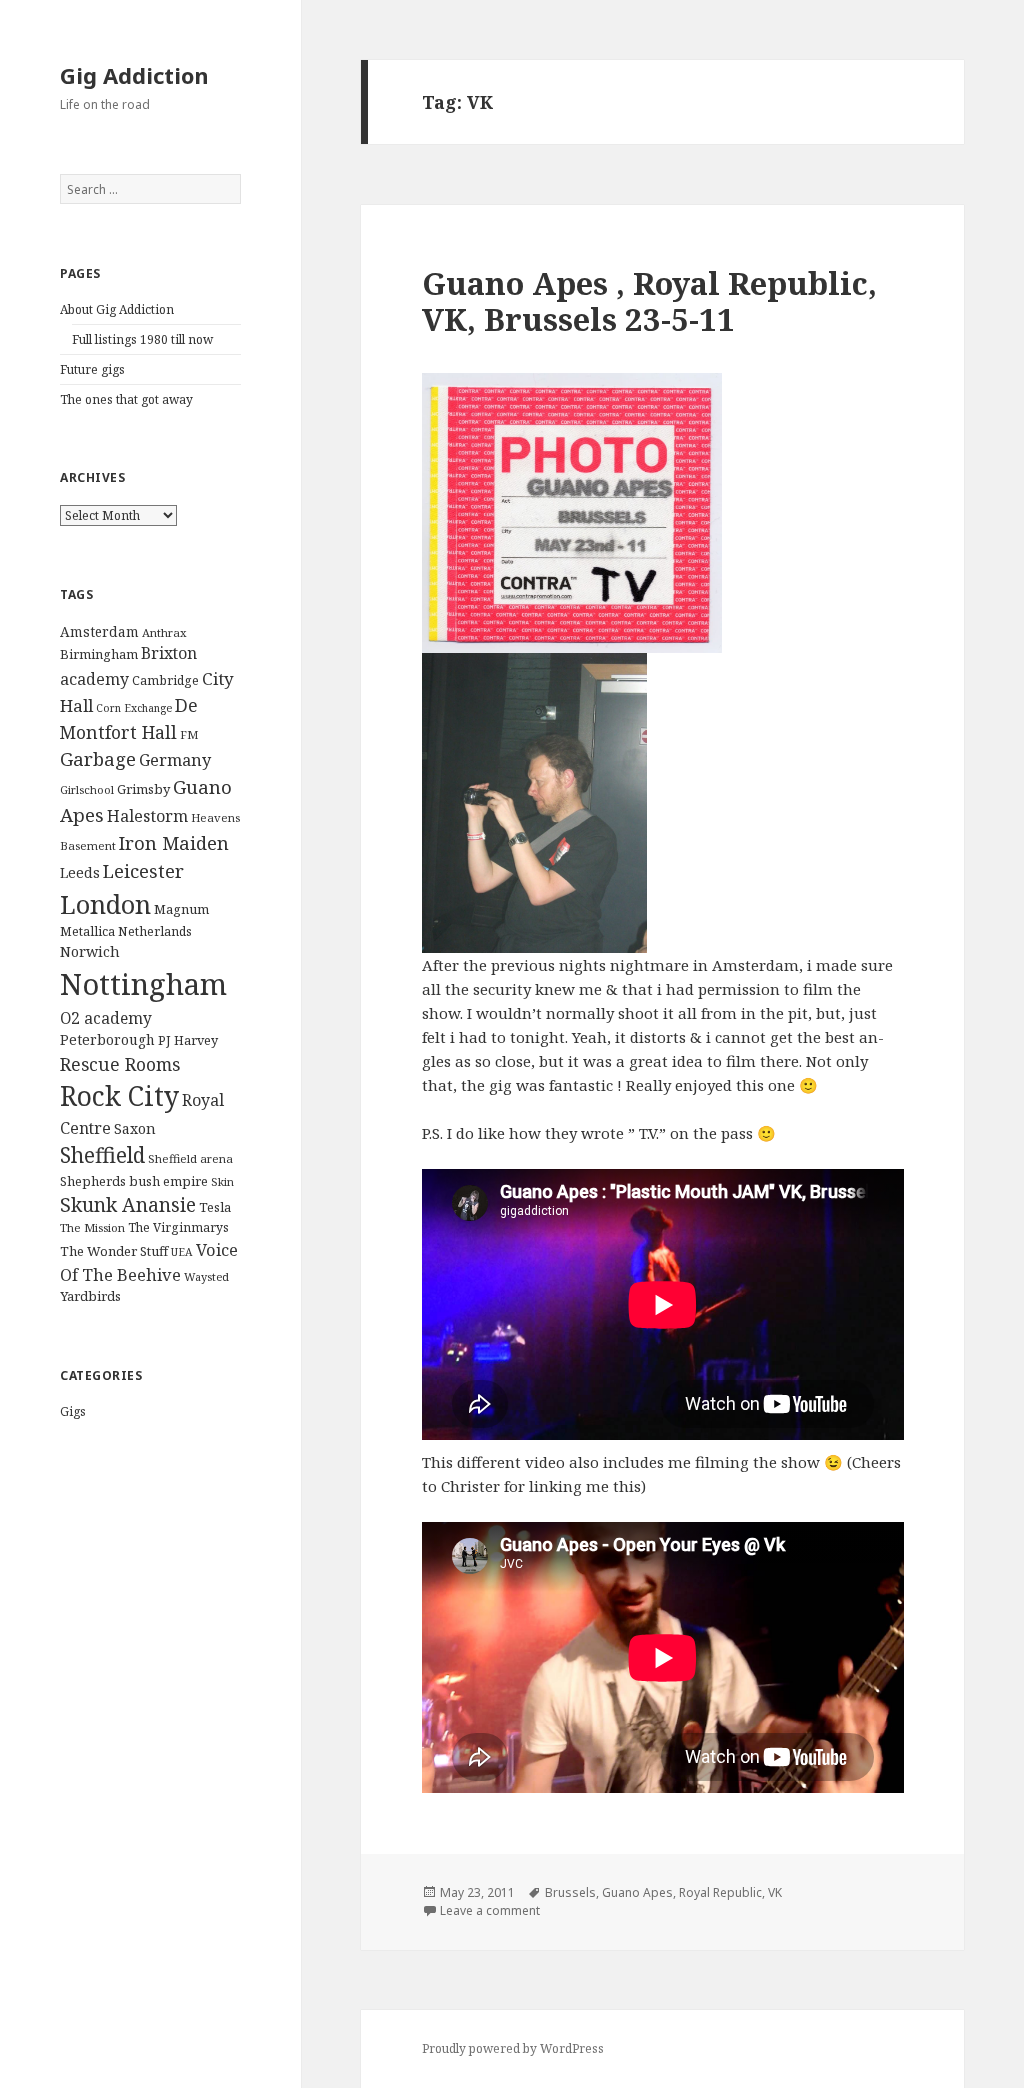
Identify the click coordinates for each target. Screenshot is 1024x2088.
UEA (182, 1252)
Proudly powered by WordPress (513, 2048)
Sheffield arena (190, 1158)
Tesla (215, 1207)
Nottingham (143, 984)
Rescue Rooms (120, 1064)
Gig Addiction (134, 75)
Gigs (73, 1411)
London (105, 904)
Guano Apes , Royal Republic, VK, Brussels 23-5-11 (649, 301)
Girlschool (87, 789)
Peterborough (107, 1039)
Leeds (80, 872)
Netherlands (155, 931)
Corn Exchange (134, 708)
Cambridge (165, 680)
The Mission (92, 1227)
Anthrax (164, 632)
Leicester (143, 870)
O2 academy (106, 1018)
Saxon (135, 1128)
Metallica (87, 931)
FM (189, 734)
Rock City (119, 1096)
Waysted (206, 1276)
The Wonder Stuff (114, 1251)
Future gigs (92, 369)
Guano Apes (637, 1892)
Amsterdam (99, 631)
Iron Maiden (174, 842)
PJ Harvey (188, 1040)
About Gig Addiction (117, 309)
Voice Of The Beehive (149, 1262)
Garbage (98, 758)
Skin (222, 1181)
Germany (175, 760)
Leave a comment (490, 1910)
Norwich (90, 951)
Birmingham (99, 654)
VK (775, 1892)
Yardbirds (90, 1296)
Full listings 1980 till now (142, 339)
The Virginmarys (178, 1227)
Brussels (570, 1892)
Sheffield (102, 1155)
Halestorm (147, 816)
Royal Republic (720, 1892)
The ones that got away (126, 399)
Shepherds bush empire (134, 1181)
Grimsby (143, 789)
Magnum (181, 909)
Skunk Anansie (128, 1205)
